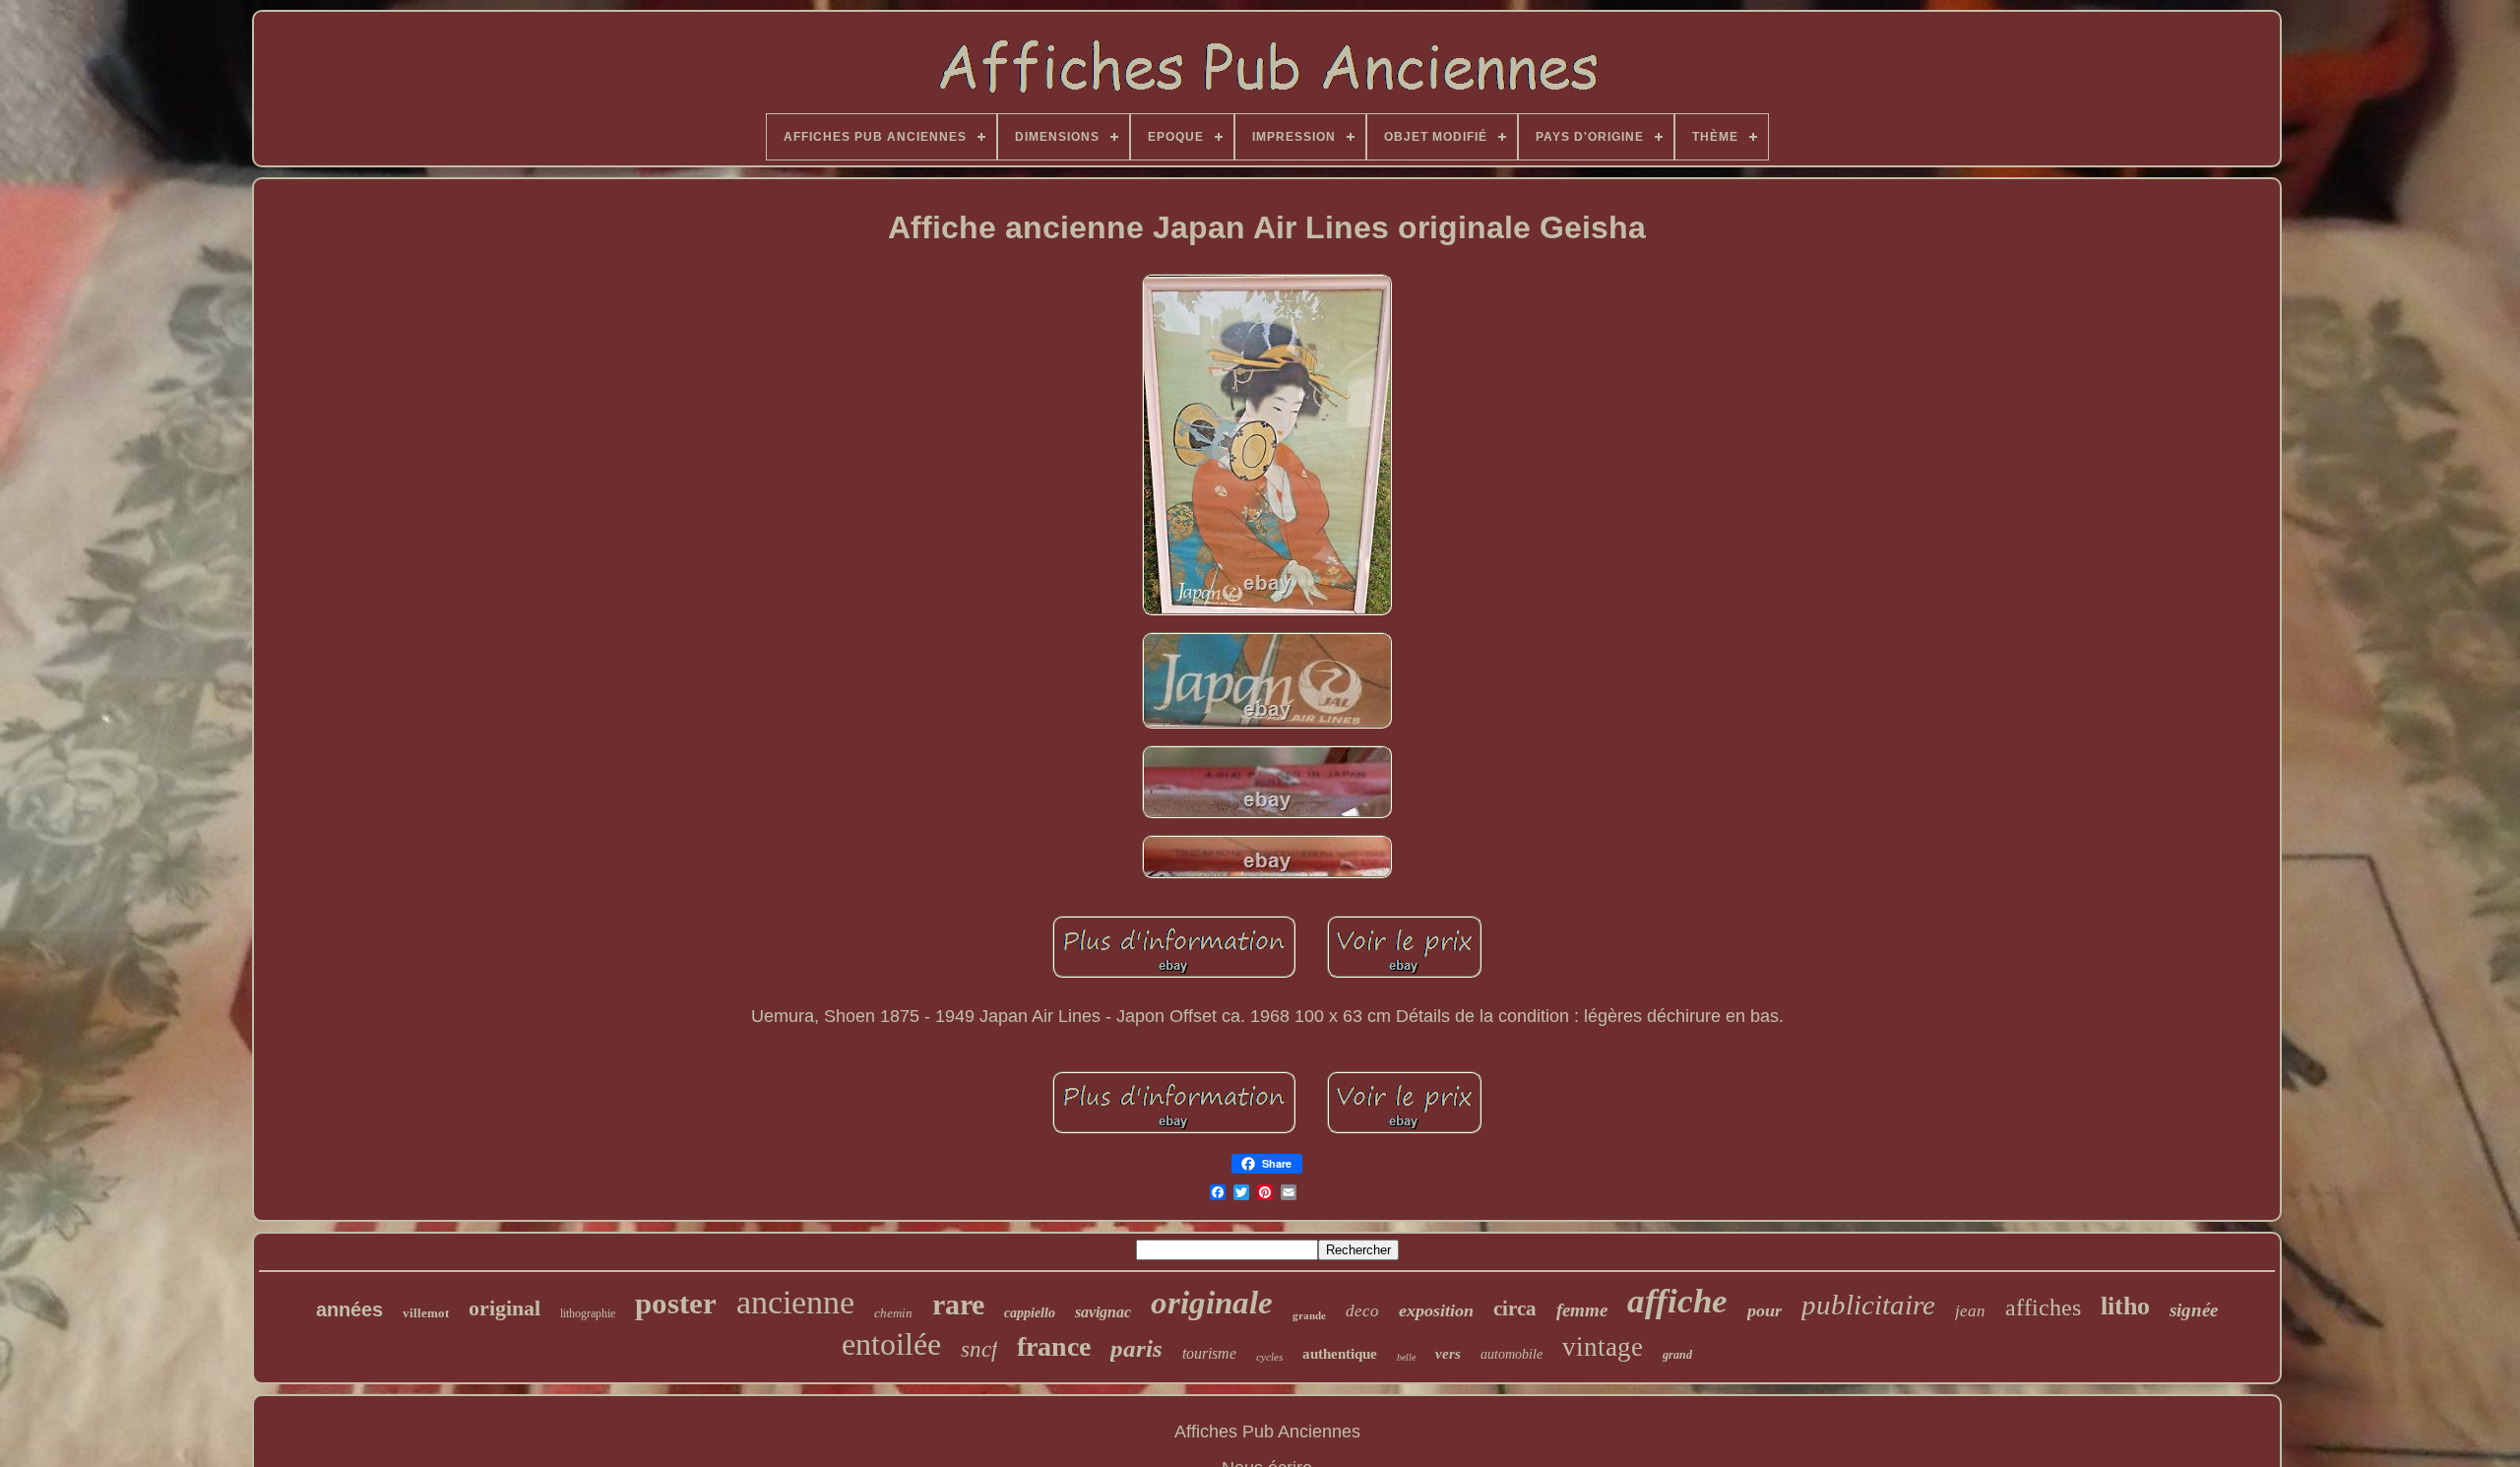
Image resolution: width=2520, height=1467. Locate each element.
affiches (2043, 1308)
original (504, 1308)
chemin (893, 1313)
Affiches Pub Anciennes (1267, 1432)
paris (1136, 1348)
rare (958, 1304)
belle (1406, 1357)
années (349, 1309)
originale (1212, 1303)
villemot (426, 1313)
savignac (1103, 1312)
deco (1362, 1311)
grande (1309, 1315)
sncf (979, 1349)
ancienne (795, 1302)
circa (1515, 1308)
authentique (1340, 1354)
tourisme (1209, 1353)
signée (2194, 1310)
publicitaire (1868, 1305)
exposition (1436, 1310)
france (1054, 1346)
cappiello (1030, 1313)
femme (1582, 1310)
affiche (1677, 1301)
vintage (1603, 1347)
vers (1448, 1354)
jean (1970, 1311)
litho (2125, 1306)
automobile (1512, 1354)
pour (1764, 1310)
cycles (1269, 1357)
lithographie (588, 1313)
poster (676, 1303)
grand (1677, 1355)
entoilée (891, 1344)
